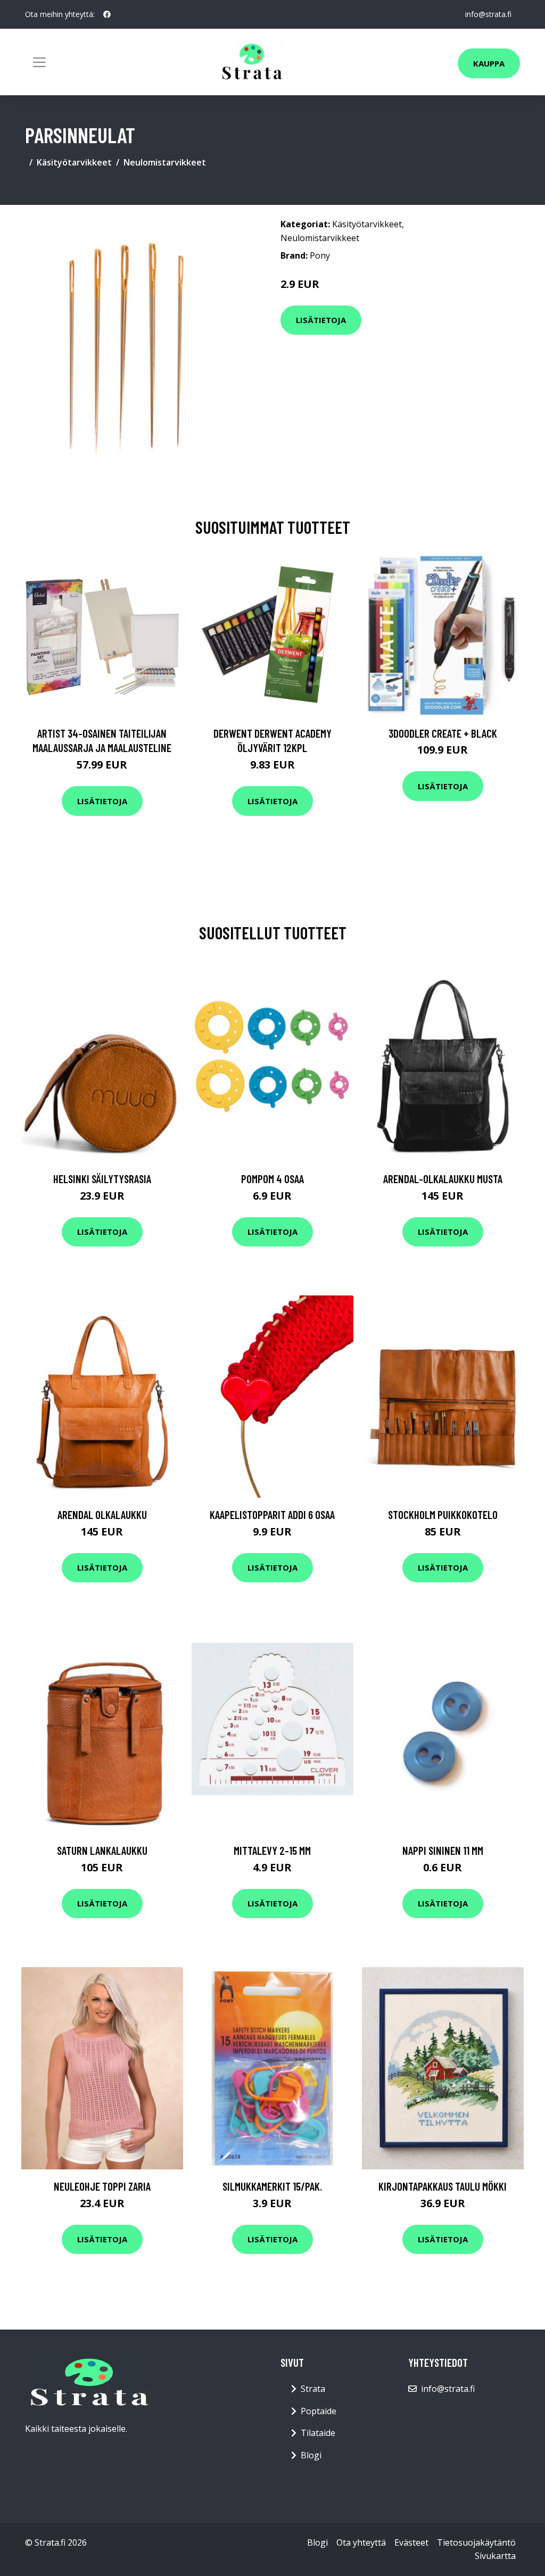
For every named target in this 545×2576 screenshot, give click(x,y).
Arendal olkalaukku (102, 1514)
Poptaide (319, 2411)
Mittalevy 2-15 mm (272, 1850)
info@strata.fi (488, 14)
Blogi (311, 2455)
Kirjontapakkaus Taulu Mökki (443, 2186)
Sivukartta (495, 2556)
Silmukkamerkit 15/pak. (272, 2186)
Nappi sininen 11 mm (443, 1850)
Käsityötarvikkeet (74, 162)
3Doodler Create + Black (443, 733)
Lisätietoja (321, 320)
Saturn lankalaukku (102, 1850)
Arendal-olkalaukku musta (443, 1179)
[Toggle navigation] (39, 62)
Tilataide (318, 2433)
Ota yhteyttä (361, 2542)
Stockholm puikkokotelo (443, 1514)
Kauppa (489, 63)
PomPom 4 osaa (272, 1179)
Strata (313, 2389)
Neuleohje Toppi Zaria (102, 2186)
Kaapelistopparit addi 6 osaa (272, 1514)
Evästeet (411, 2542)
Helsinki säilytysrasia (102, 1179)
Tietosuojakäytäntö (476, 2542)
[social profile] (107, 14)
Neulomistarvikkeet (165, 162)
